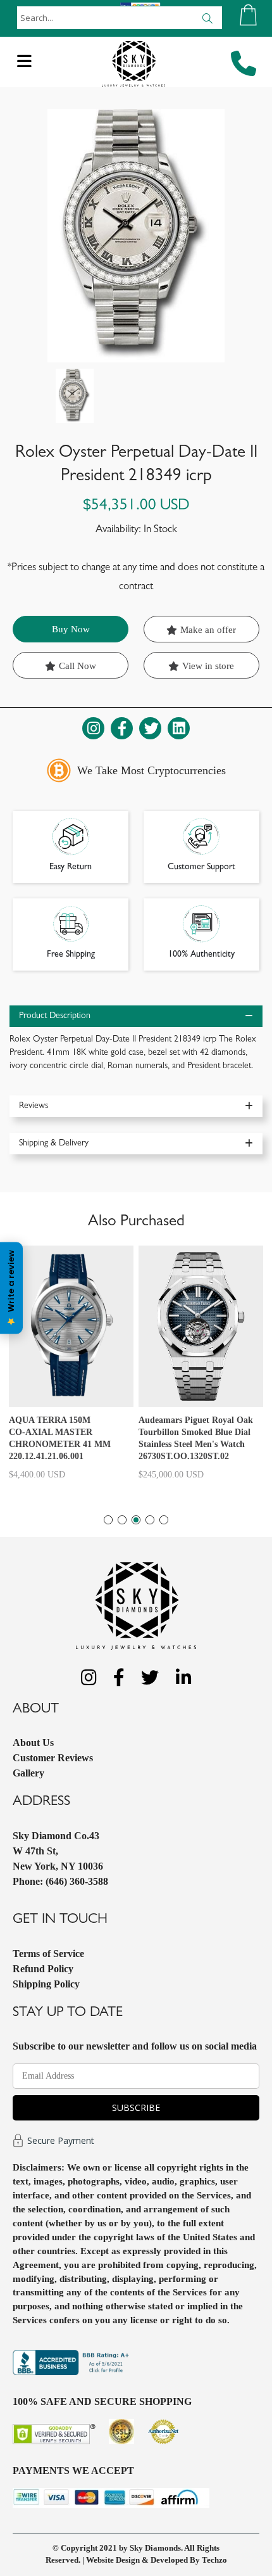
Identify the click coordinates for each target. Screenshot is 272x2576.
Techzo (214, 2560)
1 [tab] (108, 1520)
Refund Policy (43, 1969)
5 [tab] (164, 1520)
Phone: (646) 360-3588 (60, 1881)
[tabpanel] (71, 1368)
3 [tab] (136, 1520)
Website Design (113, 2560)
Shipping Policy (46, 1984)
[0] (248, 15)
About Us (33, 1743)
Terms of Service (48, 1954)
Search (207, 18)
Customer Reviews (53, 1758)
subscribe (136, 2107)
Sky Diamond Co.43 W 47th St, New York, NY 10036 (58, 1851)
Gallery (28, 1773)
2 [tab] (122, 1520)
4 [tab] (150, 1520)
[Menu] (24, 65)
